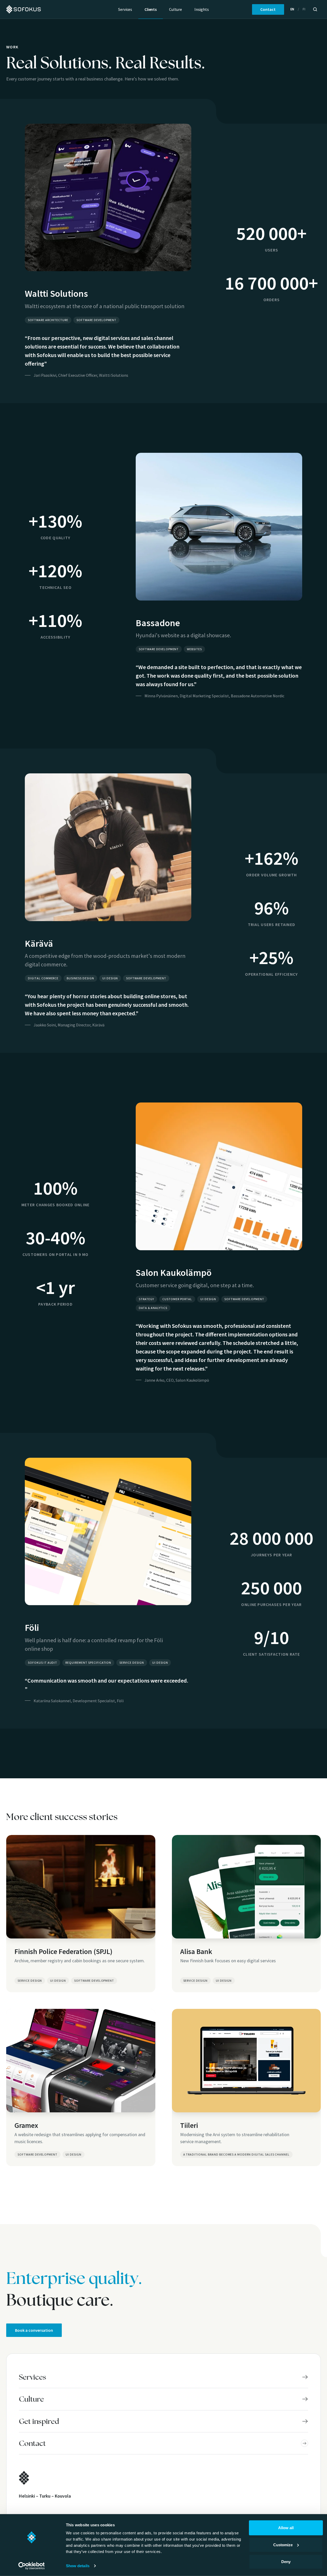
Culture (176, 9)
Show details (78, 2566)
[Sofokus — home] (24, 9)
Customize (283, 2545)
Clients (151, 9)
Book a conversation (34, 2330)
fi (304, 9)
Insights (202, 9)
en (292, 9)
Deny (286, 2562)
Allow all (286, 2528)
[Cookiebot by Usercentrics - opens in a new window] (31, 2566)
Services (125, 9)
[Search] (315, 9)
